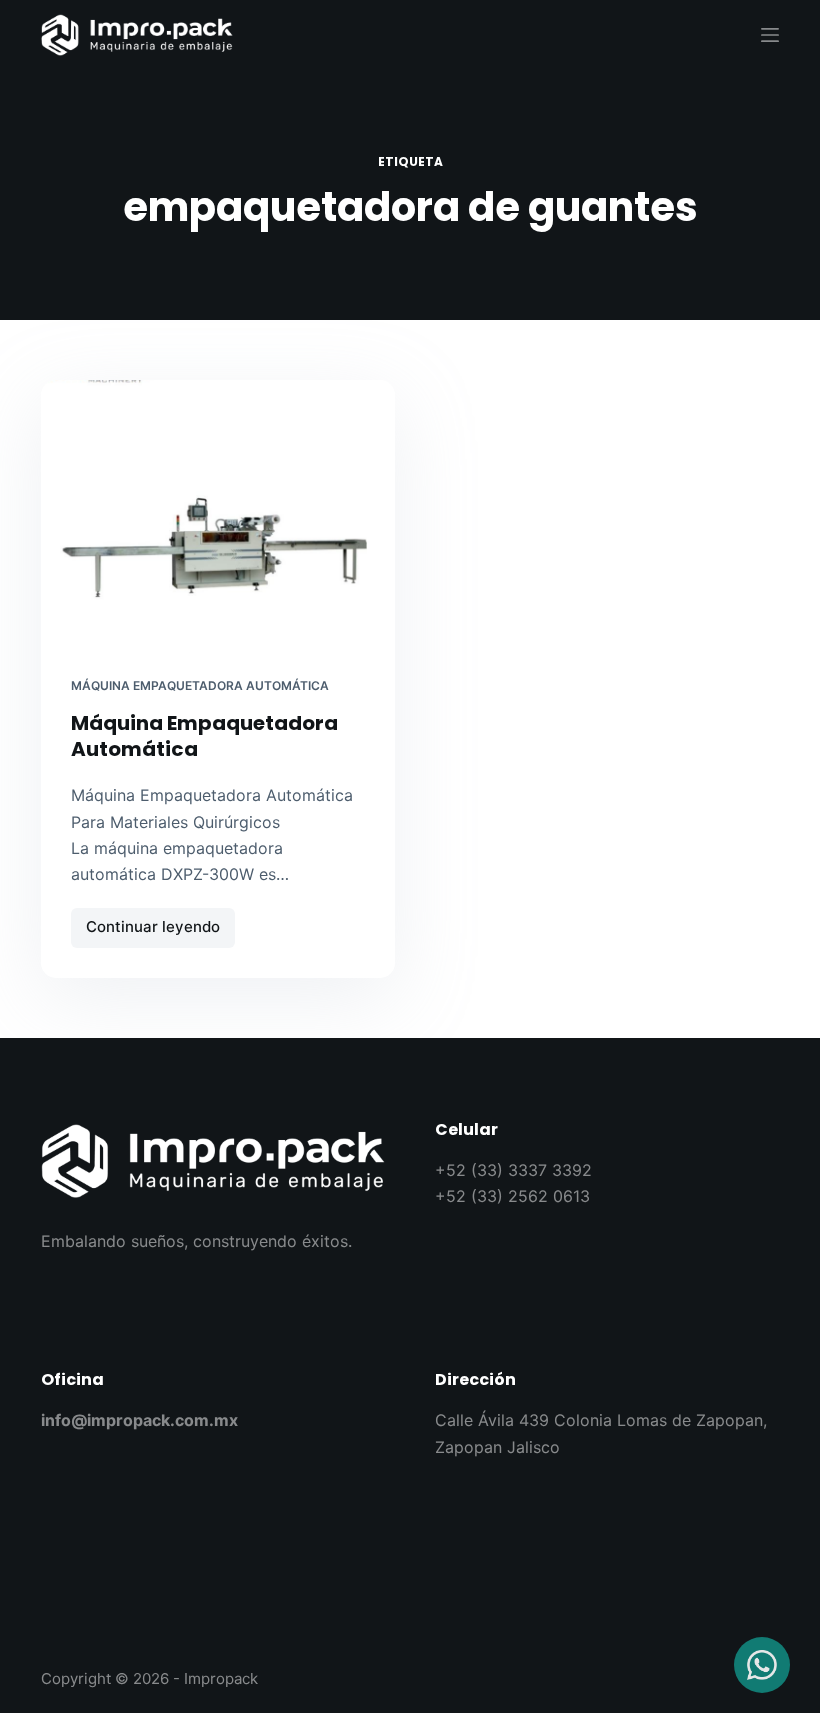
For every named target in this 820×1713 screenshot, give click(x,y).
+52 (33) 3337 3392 (513, 1170)
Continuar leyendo (160, 922)
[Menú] (770, 35)
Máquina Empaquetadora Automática (200, 685)
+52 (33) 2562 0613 (512, 1196)
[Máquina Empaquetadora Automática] (218, 513)
